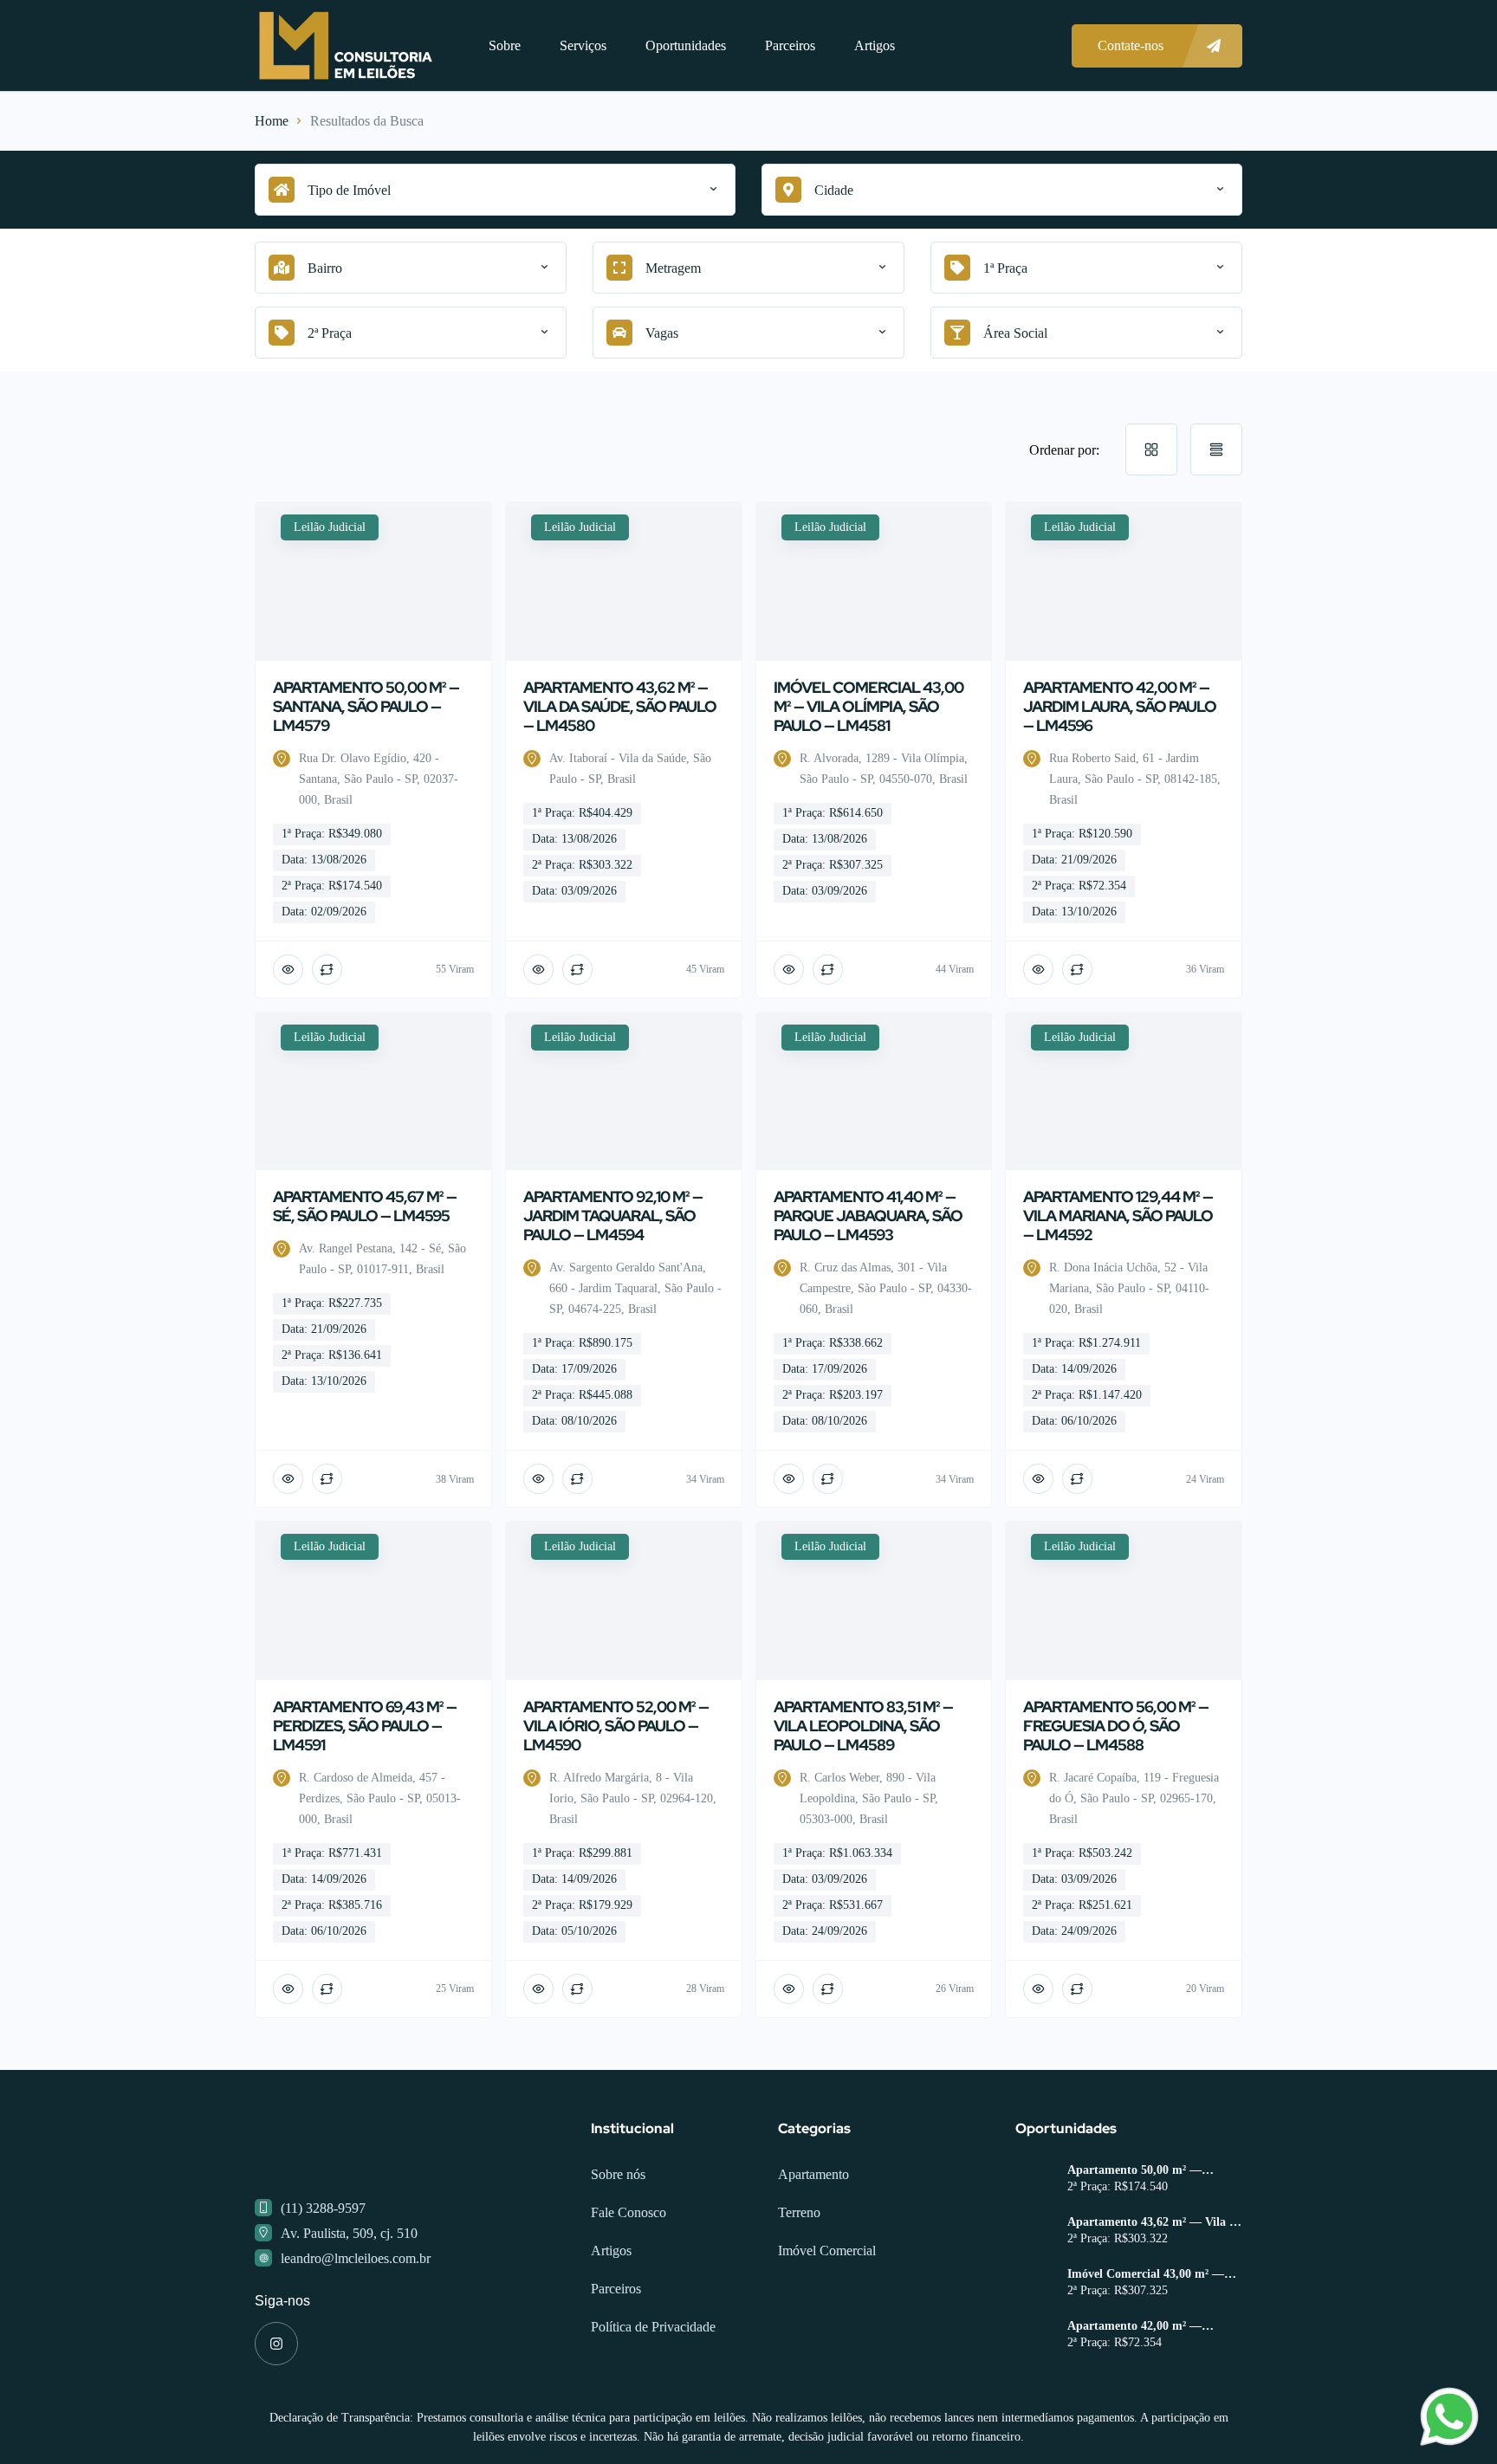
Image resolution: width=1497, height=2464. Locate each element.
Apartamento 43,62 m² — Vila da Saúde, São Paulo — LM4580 (1155, 2292)
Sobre (505, 45)
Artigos (875, 45)
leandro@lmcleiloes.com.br (356, 2328)
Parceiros (790, 45)
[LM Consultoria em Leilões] (346, 45)
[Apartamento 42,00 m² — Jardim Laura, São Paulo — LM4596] (1035, 2406)
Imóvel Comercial (827, 2320)
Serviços (583, 45)
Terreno (799, 2282)
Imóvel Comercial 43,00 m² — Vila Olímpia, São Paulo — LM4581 (1146, 2344)
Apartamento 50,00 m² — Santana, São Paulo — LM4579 (1150, 2240)
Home (272, 121)
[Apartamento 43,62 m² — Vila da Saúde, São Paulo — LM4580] (1035, 2302)
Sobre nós (618, 2244)
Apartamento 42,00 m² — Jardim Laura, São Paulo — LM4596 (1142, 2396)
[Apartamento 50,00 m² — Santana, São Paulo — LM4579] (1035, 2251)
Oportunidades (686, 45)
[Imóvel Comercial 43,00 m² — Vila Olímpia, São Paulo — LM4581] (1035, 2354)
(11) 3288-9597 (323, 2277)
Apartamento (813, 2244)
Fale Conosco (629, 2282)
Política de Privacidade (653, 2396)
